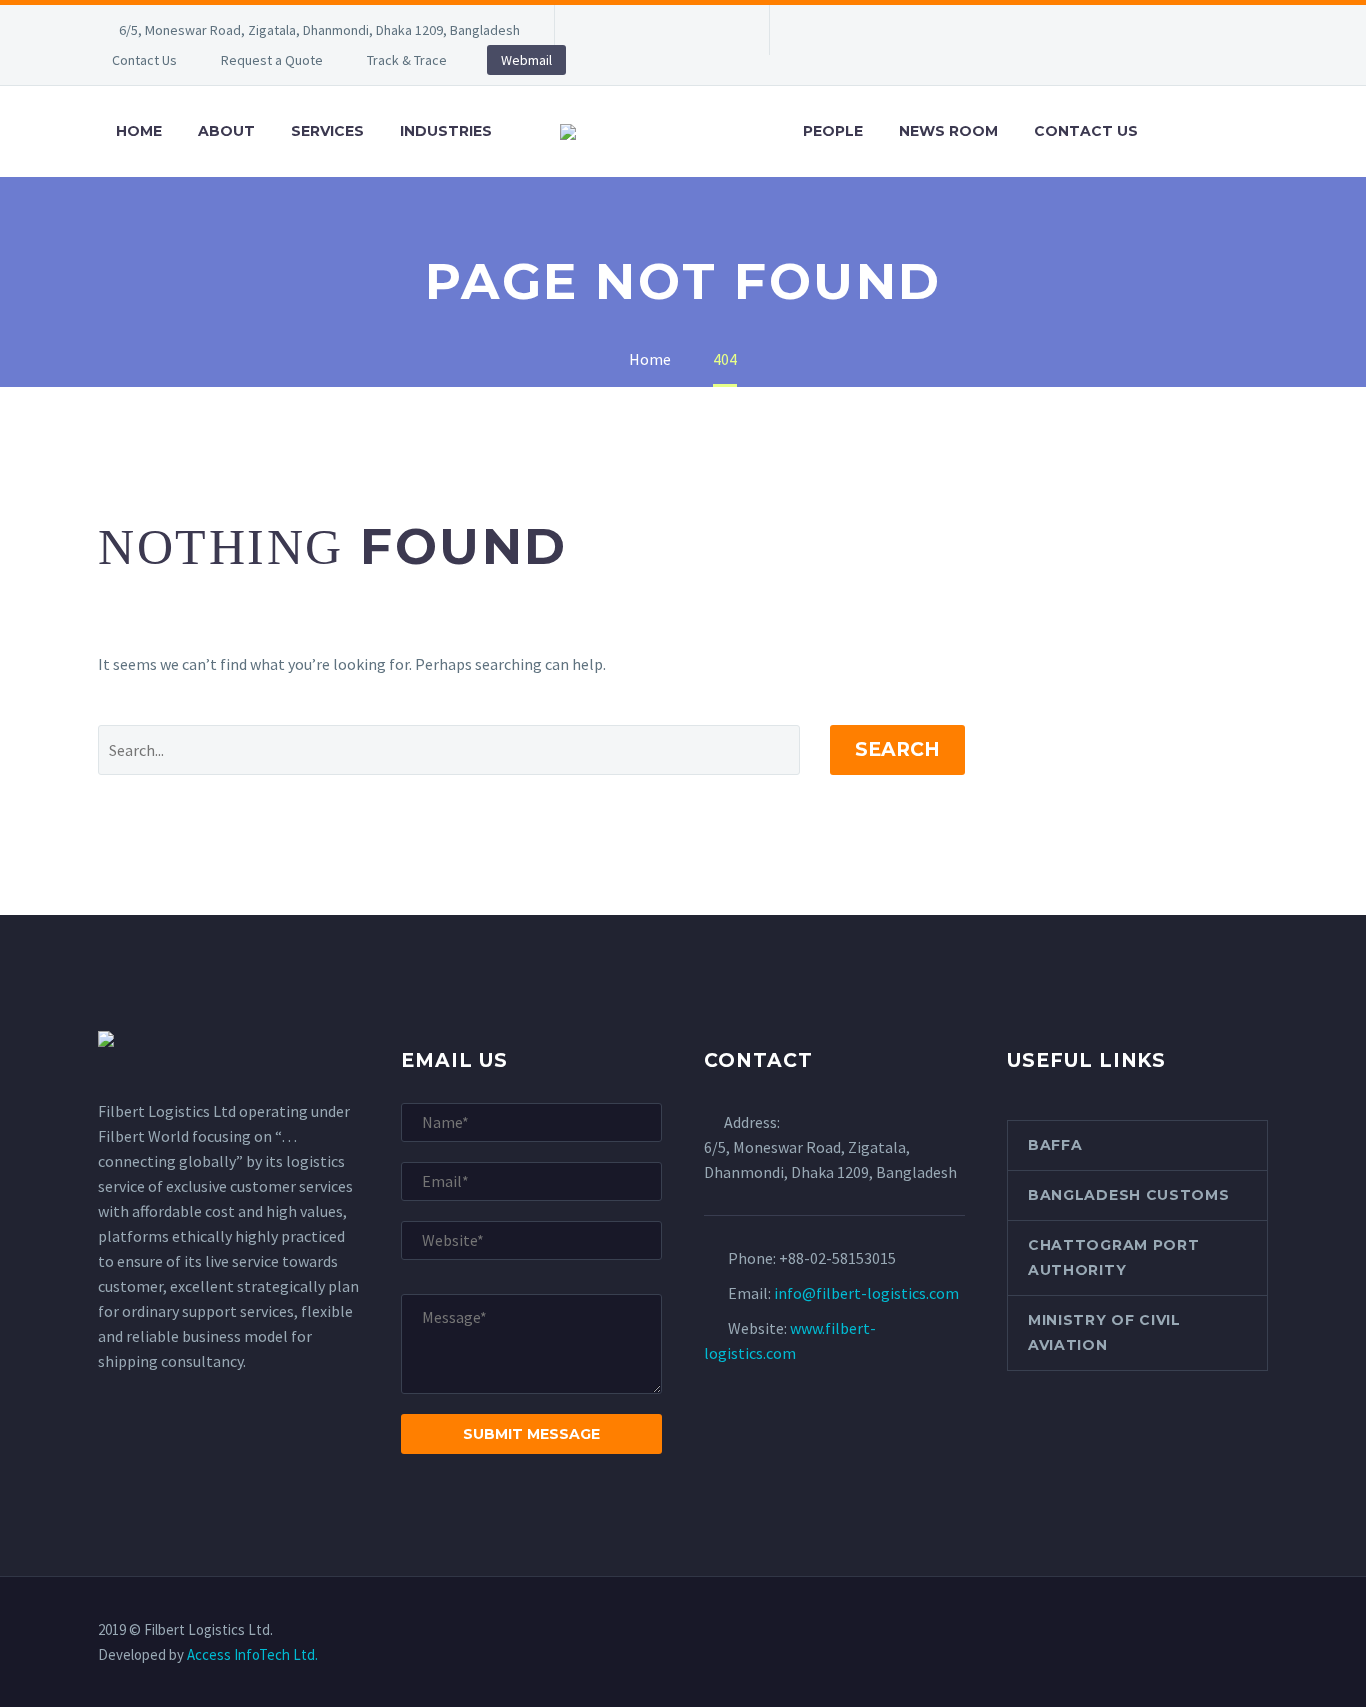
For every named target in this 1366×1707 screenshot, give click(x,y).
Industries (446, 131)
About (226, 131)
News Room (948, 131)
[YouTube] (720, 30)
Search (897, 749)
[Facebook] (600, 30)
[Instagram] (690, 30)
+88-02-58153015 (837, 1258)
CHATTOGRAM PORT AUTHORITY (1114, 1257)
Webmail (526, 60)
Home (139, 131)
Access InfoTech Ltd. (252, 1654)
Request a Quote (272, 60)
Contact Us (144, 60)
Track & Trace (407, 60)
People (833, 131)
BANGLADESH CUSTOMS (1129, 1195)
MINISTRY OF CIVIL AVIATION (1104, 1332)
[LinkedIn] (630, 30)
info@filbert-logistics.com (866, 1293)
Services (327, 131)
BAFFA (1055, 1145)
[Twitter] (660, 30)
